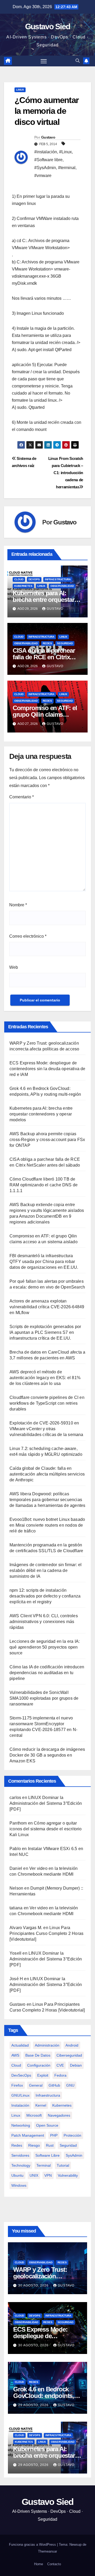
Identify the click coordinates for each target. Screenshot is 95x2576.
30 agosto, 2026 (34, 2285)
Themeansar (47, 2551)
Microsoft (34, 2115)
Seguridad (65, 643)
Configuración (39, 2065)
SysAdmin (74, 2155)
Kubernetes (23, 586)
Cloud (19, 579)
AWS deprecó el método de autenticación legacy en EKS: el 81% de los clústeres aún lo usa (45, 1378)
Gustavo (48, 137)
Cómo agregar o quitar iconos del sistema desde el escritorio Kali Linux (46, 1829)
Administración (47, 2045)
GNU (70, 2085)
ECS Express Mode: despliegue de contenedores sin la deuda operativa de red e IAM (47, 1069)
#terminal (67, 168)
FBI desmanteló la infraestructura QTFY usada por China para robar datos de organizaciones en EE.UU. (44, 1262)
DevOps (34, 579)
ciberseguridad (69, 2055)
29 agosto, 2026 (34, 2405)
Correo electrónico (28, 936)
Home (39, 2564)
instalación (20, 2105)
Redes (47, 643)
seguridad (68, 2145)
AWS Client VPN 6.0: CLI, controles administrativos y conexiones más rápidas (44, 1622)
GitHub (54, 2085)
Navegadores (59, 2115)
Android (72, 2045)
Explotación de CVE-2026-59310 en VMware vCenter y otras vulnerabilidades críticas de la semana (46, 1429)
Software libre (47, 2155)
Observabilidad (62, 586)
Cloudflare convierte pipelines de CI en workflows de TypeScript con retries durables (47, 1403)
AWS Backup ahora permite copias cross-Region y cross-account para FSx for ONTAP (47, 1140)
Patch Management (28, 2135)
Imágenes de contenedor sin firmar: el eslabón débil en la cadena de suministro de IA (46, 1570)
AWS (15, 2055)
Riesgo (34, 2145)
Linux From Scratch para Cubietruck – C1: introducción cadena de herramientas (66, 473)
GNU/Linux (20, 2095)
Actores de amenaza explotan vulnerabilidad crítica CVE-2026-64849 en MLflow (47, 1307)
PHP (54, 2135)
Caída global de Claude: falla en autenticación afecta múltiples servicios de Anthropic (47, 1474)
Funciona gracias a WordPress (33, 2545)
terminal (44, 2165)
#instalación (46, 152)
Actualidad (20, 2045)
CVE (60, 2065)
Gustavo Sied (48, 26)
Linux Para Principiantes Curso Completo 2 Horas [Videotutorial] (46, 1933)
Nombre (18, 905)
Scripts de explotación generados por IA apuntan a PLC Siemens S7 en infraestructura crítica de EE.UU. (45, 1332)
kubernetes (62, 2105)
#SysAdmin (45, 168)
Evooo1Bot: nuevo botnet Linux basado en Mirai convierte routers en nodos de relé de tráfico (47, 1525)
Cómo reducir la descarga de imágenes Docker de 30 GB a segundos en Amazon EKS (47, 1755)
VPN (48, 2175)
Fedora (60, 2075)
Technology (21, 2165)
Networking (21, 2125)
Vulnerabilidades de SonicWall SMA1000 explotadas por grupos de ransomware (44, 1698)
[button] (78, 61)
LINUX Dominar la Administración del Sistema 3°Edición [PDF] (46, 1803)
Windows (19, 2185)
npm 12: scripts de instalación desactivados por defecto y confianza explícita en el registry (45, 1596)
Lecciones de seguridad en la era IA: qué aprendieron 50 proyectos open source (45, 1647)
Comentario (22, 797)
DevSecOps (21, 2075)
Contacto (54, 2564)
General (36, 2085)
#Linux (65, 152)
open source (47, 2125)
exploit (43, 2075)
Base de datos (38, 2055)
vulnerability (68, 2175)
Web (14, 967)
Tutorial (63, 2165)
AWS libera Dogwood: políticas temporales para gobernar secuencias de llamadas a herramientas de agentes (47, 1500)
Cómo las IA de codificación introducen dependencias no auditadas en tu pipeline (47, 1673)
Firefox (17, 2085)
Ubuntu (17, 2175)
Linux (20, 90)
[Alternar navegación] (44, 61)
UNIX (34, 2175)
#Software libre (48, 160)
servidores (20, 2155)
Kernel (41, 2105)
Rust (50, 2145)
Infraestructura (58, 579)
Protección (72, 2135)
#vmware (43, 176)
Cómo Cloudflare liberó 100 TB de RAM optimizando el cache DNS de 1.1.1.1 (44, 1185)
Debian (76, 2065)
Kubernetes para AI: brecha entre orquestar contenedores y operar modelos (41, 1114)
